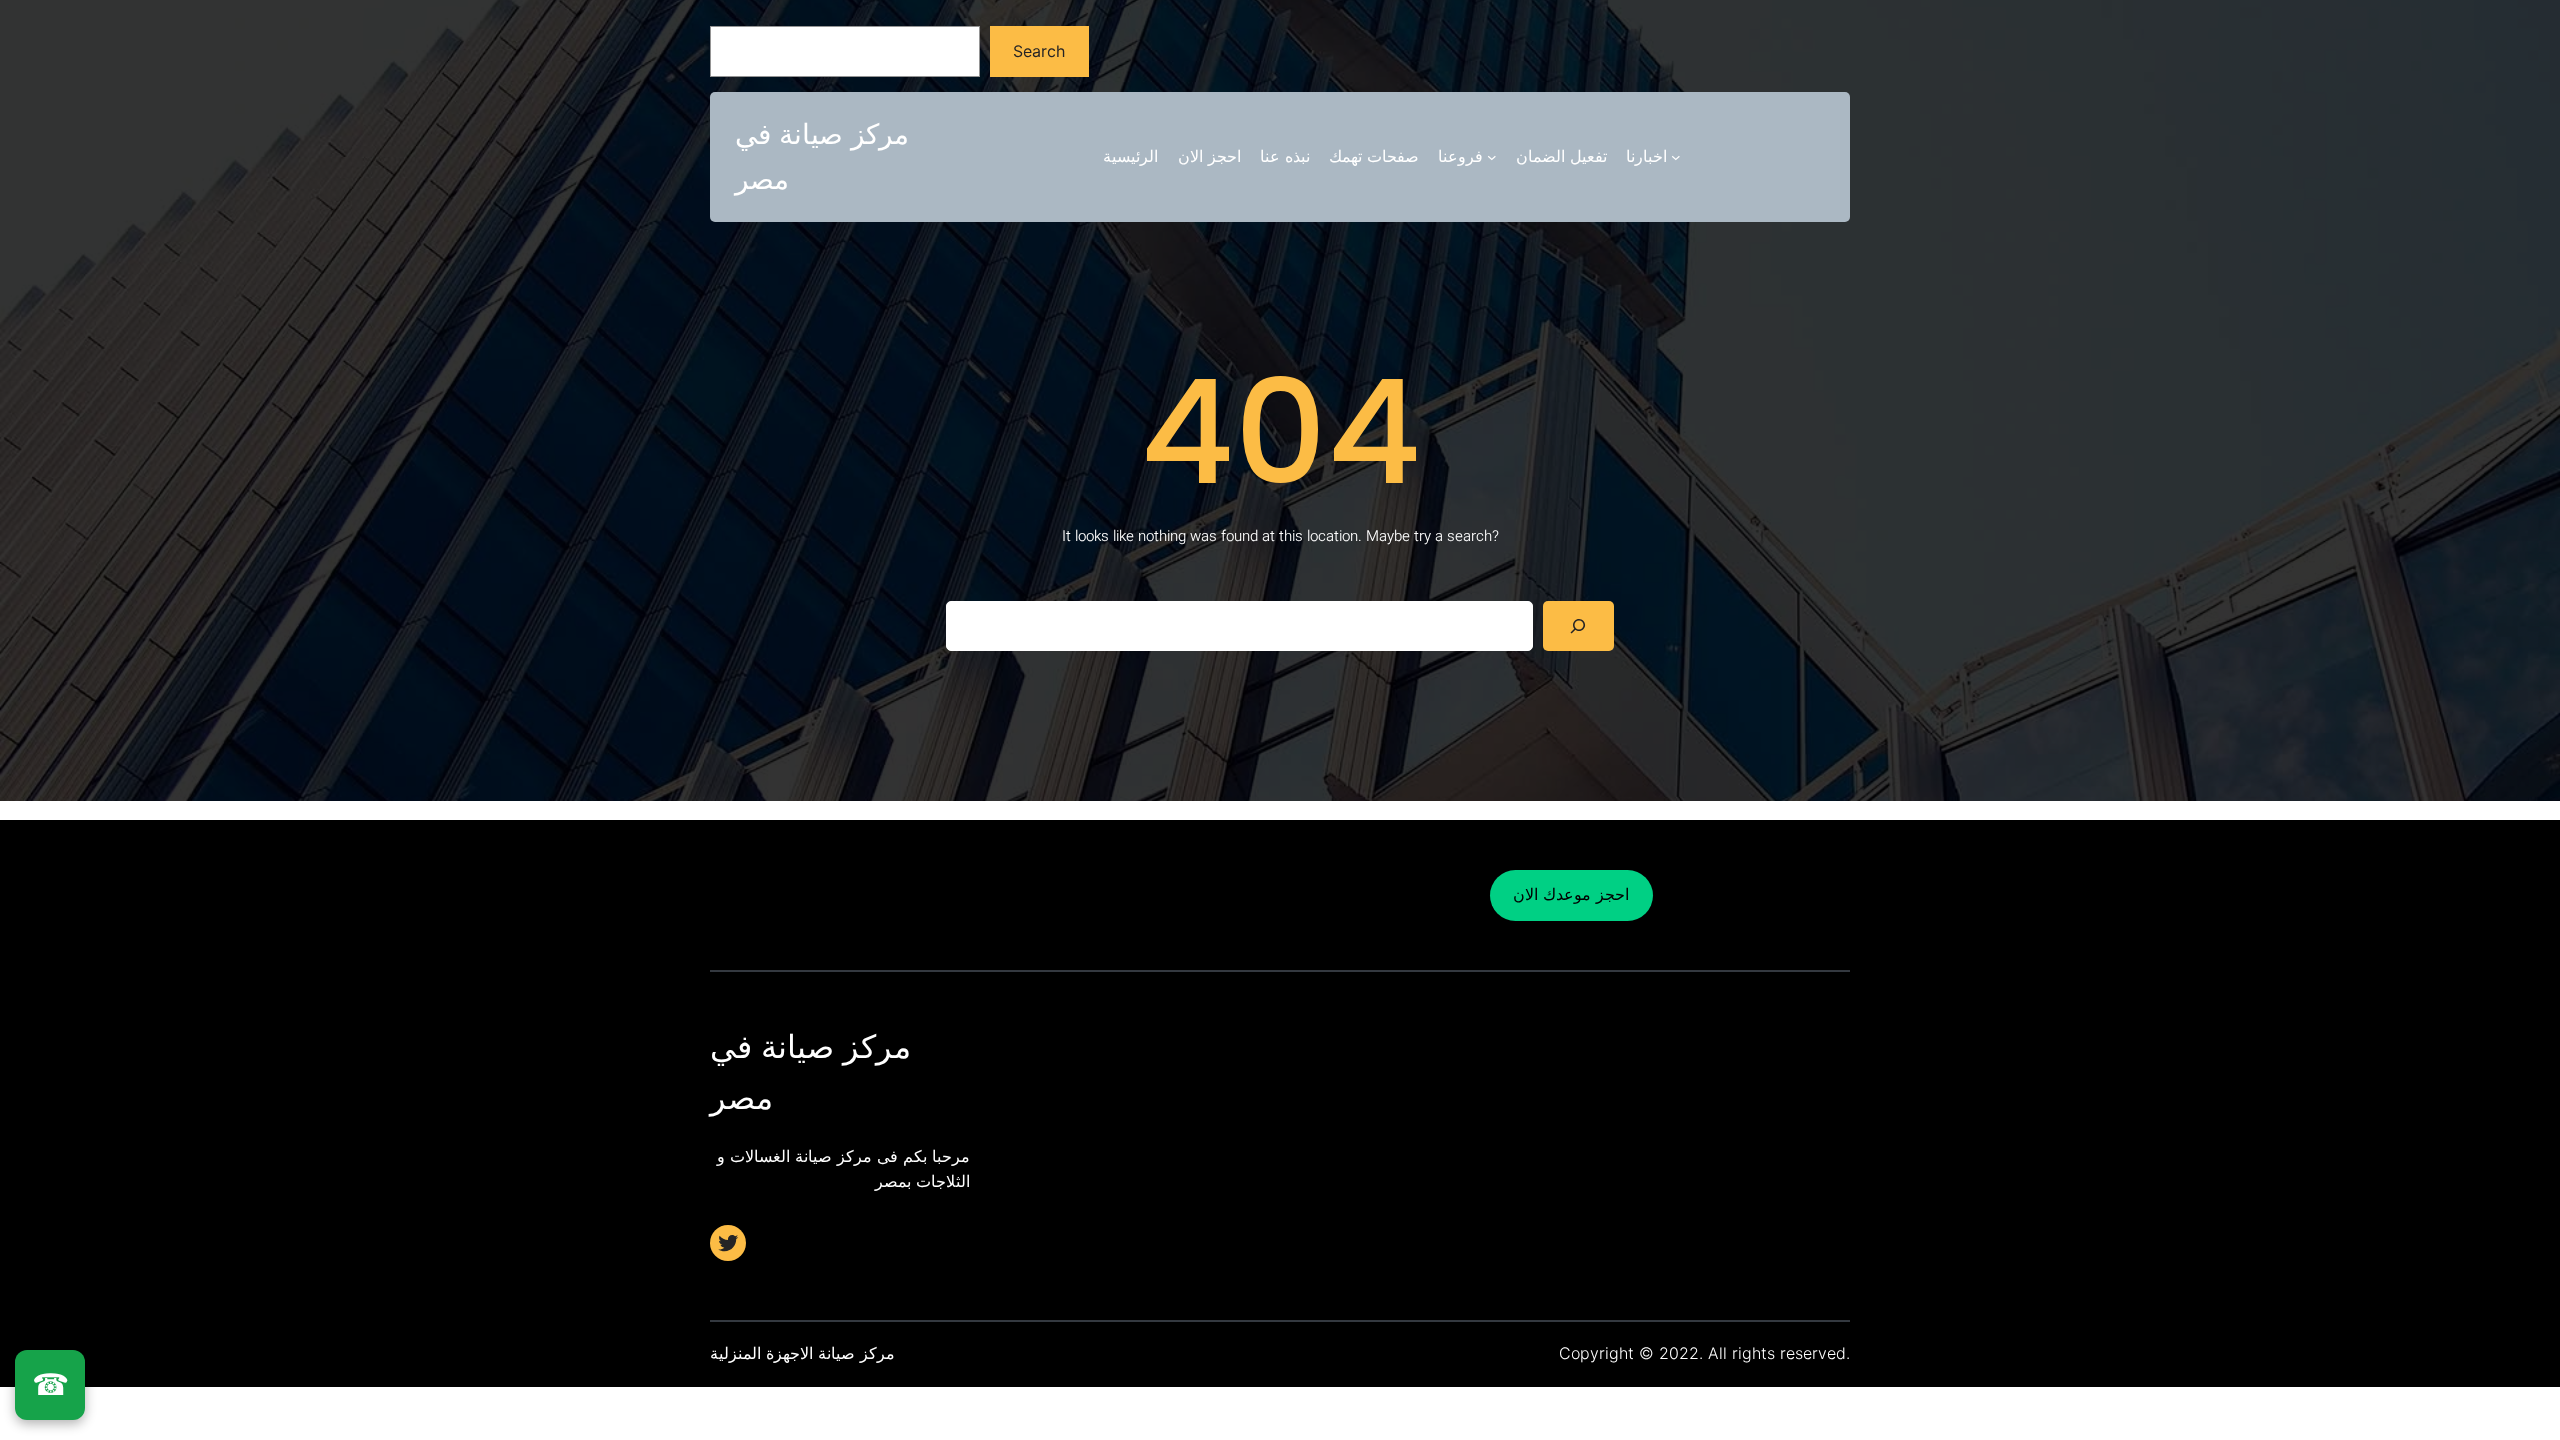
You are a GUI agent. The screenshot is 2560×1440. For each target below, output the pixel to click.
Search (1039, 51)
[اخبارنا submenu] (1676, 157)
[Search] (1578, 625)
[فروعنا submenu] (1492, 157)
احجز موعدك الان (1571, 894)
